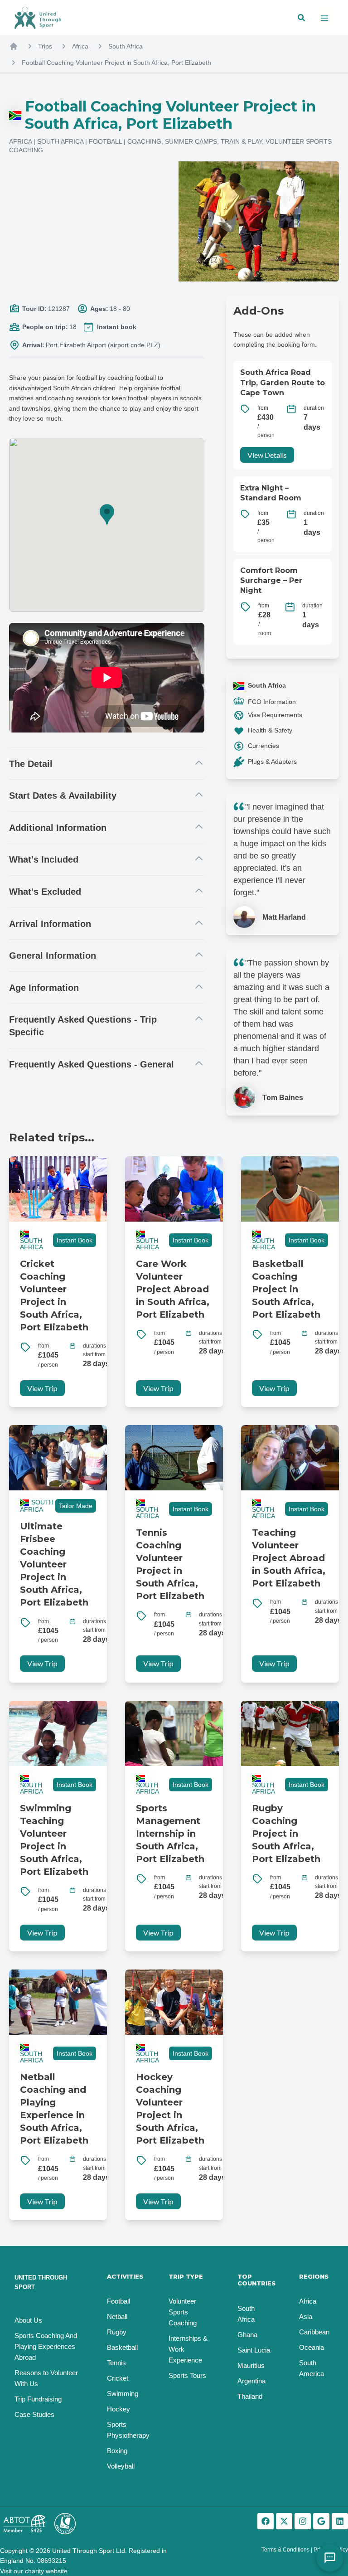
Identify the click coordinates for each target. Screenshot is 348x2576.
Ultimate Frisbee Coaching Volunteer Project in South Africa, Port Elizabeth (54, 1564)
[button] (302, 18)
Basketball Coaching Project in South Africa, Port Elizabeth (286, 1289)
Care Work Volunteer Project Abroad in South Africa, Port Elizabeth (173, 1289)
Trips (45, 46)
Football (105, 141)
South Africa (126, 46)
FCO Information (272, 702)
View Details (267, 455)
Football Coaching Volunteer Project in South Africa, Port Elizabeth (116, 63)
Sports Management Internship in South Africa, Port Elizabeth (170, 1834)
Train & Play (241, 141)
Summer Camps (191, 141)
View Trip (42, 1388)
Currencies (263, 746)
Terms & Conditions (285, 2550)
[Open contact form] (330, 2558)
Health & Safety (270, 730)
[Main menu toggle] (324, 18)
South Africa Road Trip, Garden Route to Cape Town (283, 383)
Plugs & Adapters (272, 762)
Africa (80, 46)
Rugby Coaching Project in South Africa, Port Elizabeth (286, 1834)
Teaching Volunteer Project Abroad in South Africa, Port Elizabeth (289, 1558)
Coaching (144, 141)
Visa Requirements (275, 715)
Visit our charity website (34, 2571)
